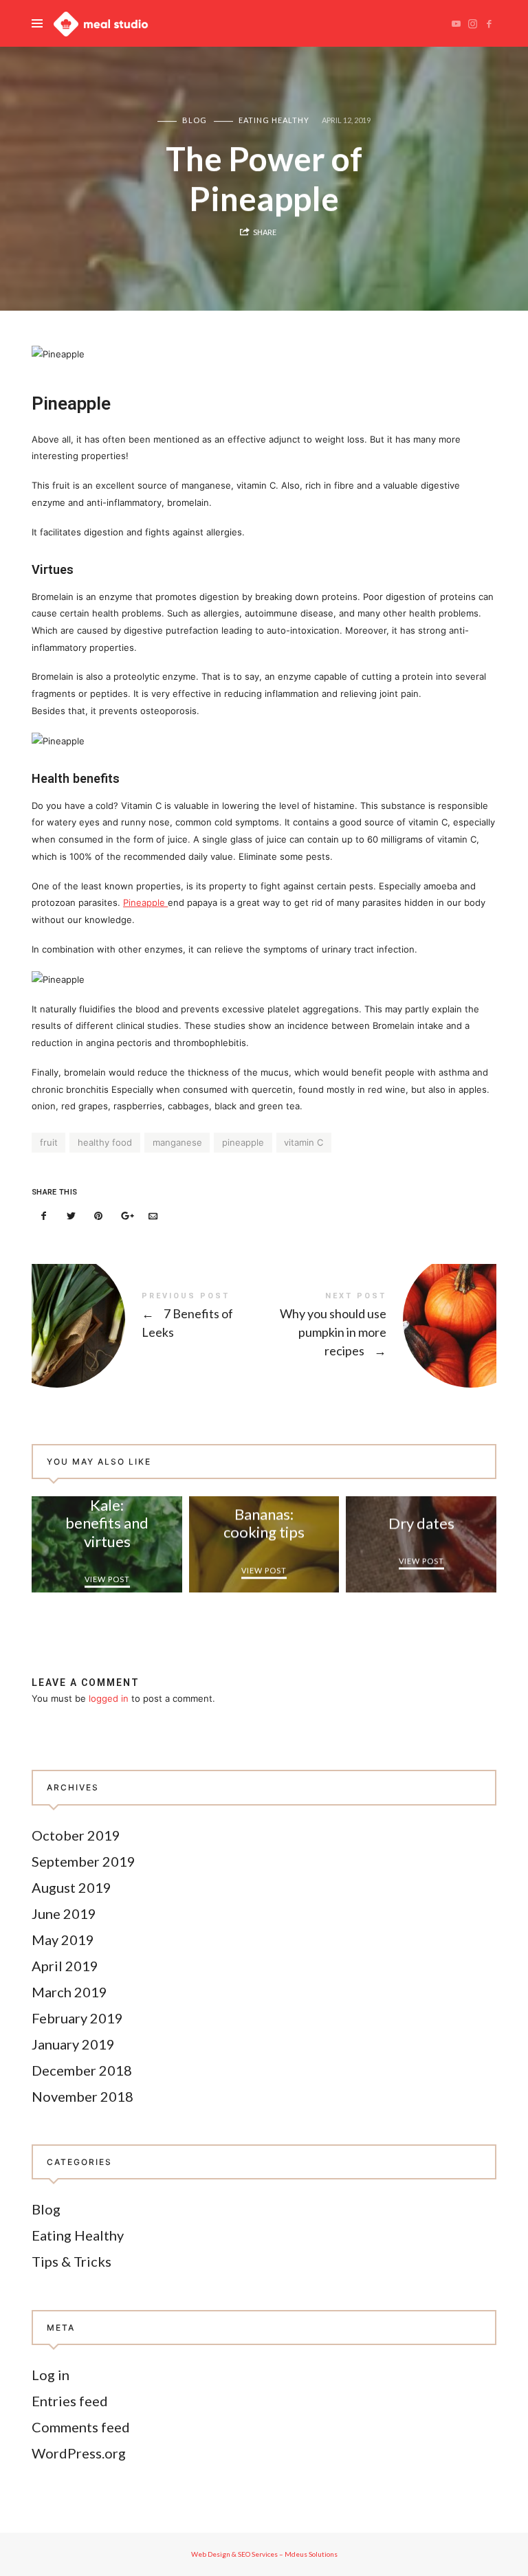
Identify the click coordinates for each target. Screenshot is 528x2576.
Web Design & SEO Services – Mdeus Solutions (264, 2554)
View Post (107, 1580)
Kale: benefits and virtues (107, 1523)
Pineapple (145, 902)
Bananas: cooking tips (264, 1523)
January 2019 (73, 2043)
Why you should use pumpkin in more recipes (380, 1327)
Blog (195, 120)
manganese (177, 1142)
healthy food (105, 1142)
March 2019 (69, 1991)
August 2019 (71, 1887)
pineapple (243, 1142)
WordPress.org (79, 2453)
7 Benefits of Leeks (148, 1320)
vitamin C (304, 1142)
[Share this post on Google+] (126, 1216)
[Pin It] (98, 1216)
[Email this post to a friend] (153, 1216)
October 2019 (76, 1834)
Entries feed (70, 2401)
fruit (49, 1142)
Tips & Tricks (71, 2261)
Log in (51, 2375)
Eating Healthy (274, 120)
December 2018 (82, 2069)
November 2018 (82, 2096)
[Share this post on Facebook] (44, 1216)
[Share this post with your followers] (71, 1216)
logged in (109, 1698)
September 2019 (84, 1861)
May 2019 (63, 1939)
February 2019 (77, 2017)
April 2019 (65, 1965)
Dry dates (421, 1523)
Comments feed (81, 2427)
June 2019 (64, 1913)
